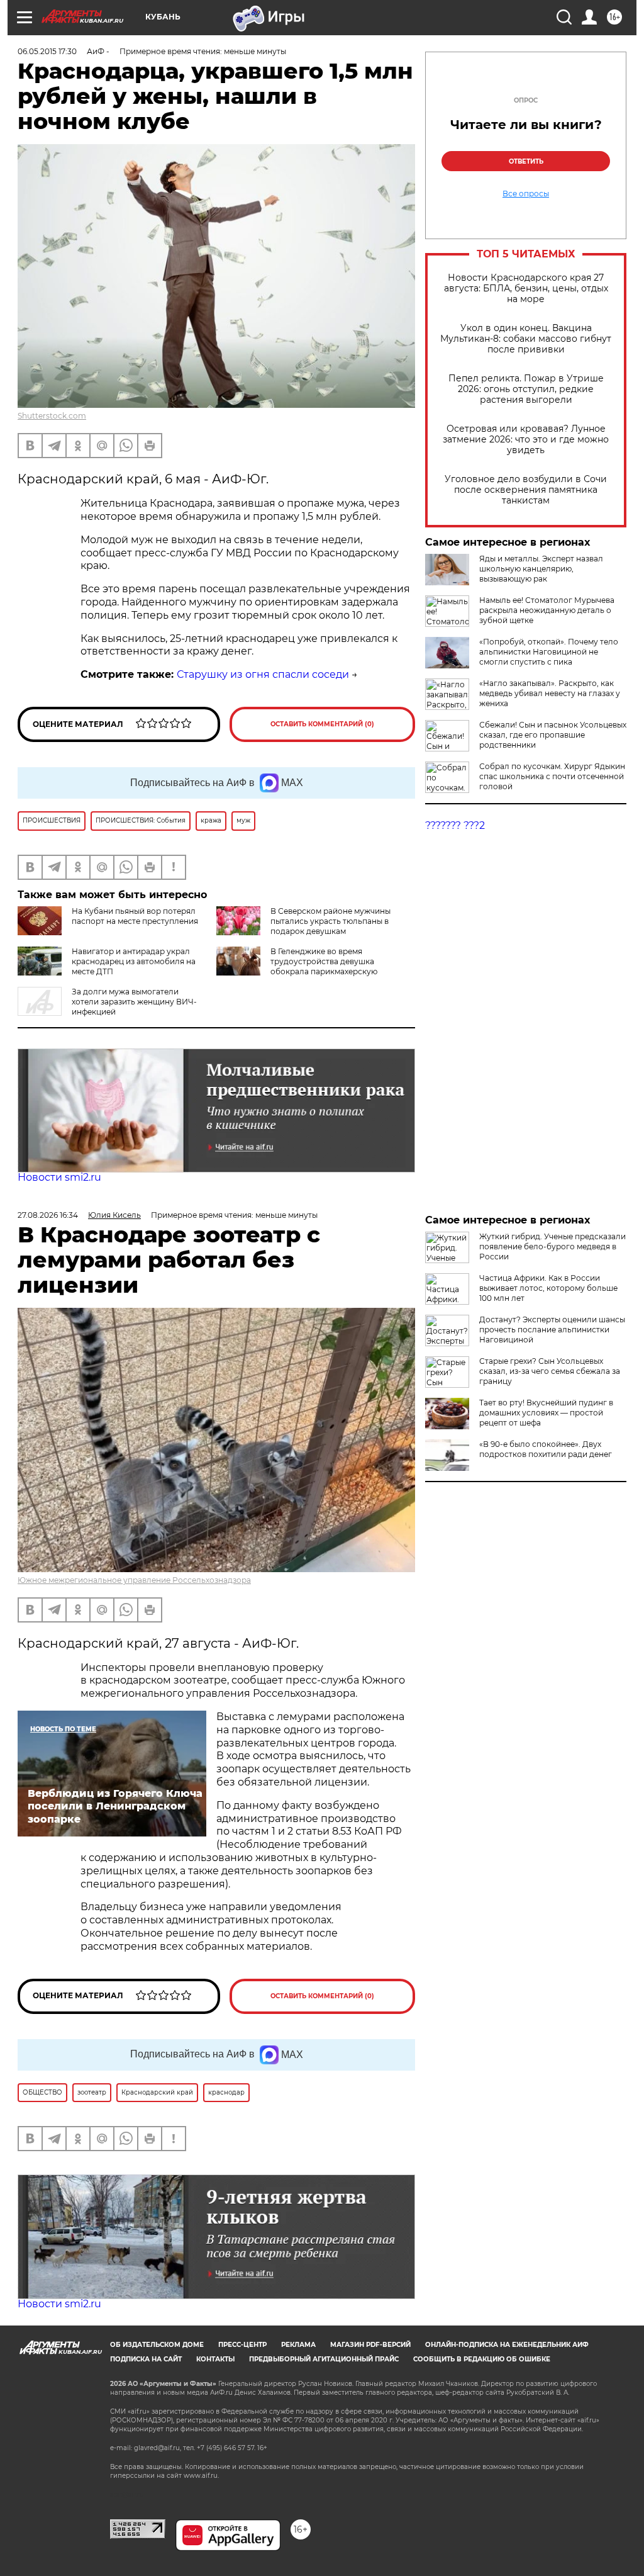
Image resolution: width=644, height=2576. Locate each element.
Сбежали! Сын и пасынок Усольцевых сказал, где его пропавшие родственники (553, 735)
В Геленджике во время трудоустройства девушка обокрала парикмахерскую (324, 961)
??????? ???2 (455, 825)
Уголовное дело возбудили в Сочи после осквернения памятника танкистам (526, 490)
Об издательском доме (157, 2345)
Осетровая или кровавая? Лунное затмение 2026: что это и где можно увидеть (526, 440)
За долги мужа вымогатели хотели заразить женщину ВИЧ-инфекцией (134, 1002)
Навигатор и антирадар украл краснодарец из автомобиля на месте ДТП (134, 961)
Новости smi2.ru (59, 1177)
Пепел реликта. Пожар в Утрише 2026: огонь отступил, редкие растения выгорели (526, 389)
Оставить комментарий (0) (322, 724)
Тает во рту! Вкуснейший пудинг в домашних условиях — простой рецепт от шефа (546, 1413)
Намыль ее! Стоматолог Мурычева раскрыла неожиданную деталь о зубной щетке (547, 610)
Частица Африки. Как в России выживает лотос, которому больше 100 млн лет (548, 1288)
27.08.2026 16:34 (48, 1215)
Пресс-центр (242, 2345)
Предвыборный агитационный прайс (324, 2359)
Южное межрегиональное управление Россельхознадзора (134, 1580)
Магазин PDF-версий (370, 2345)
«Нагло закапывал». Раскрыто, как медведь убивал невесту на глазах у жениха (550, 693)
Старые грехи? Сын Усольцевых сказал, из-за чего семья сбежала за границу (550, 1371)
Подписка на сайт (146, 2359)
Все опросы (526, 194)
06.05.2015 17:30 (47, 51)
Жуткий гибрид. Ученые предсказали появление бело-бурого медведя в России (552, 1246)
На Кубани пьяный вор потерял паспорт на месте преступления (135, 916)
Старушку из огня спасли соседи (263, 674)
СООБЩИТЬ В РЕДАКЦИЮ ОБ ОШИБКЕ (482, 2359)
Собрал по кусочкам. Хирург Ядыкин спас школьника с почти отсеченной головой (552, 776)
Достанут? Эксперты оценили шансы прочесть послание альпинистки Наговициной (552, 1330)
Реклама (298, 2345)
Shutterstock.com (52, 416)
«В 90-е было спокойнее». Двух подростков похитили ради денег (546, 1449)
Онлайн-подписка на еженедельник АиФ (507, 2345)
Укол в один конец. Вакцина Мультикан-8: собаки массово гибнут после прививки (526, 339)
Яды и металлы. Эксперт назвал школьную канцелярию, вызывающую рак (541, 569)
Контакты (215, 2359)
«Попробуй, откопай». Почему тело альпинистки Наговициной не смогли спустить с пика (549, 652)
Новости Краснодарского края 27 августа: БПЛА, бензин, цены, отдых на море (526, 289)
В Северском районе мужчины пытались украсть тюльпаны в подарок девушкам (330, 921)
